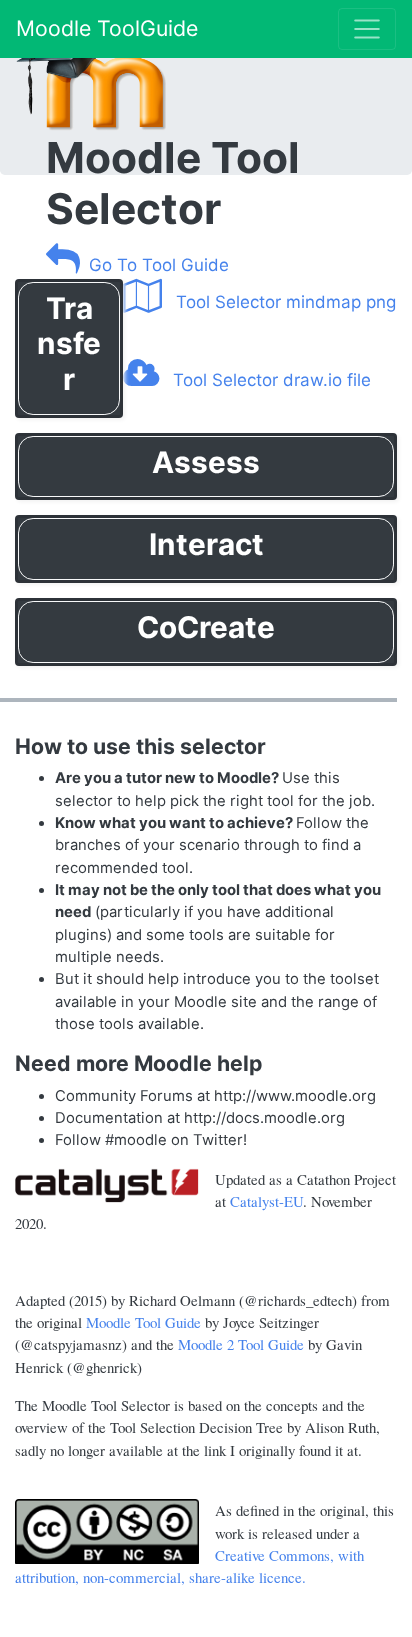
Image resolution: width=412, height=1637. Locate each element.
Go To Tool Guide (159, 265)
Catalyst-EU (266, 1201)
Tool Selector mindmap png (283, 302)
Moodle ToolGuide (107, 28)
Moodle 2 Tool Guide (241, 1344)
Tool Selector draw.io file (269, 380)
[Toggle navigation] (367, 29)
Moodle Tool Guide (143, 1322)
